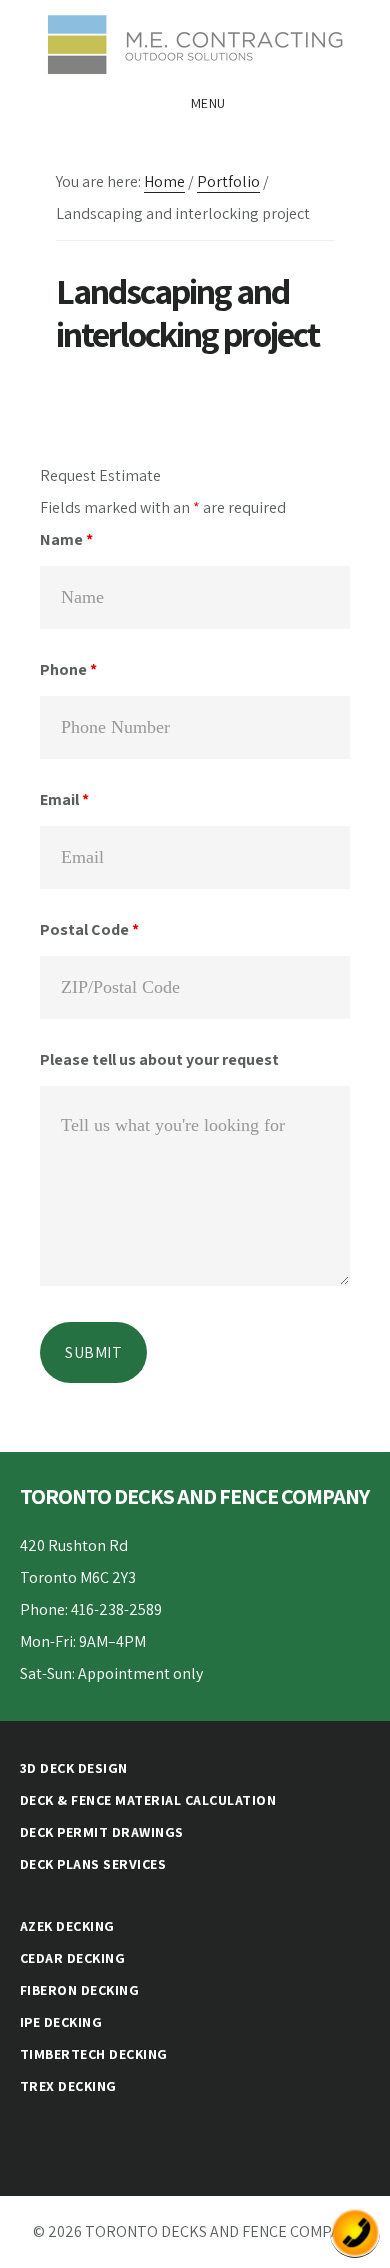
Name (66, 539)
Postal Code (89, 929)
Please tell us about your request (159, 1059)
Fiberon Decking (80, 1990)
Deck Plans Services (93, 1864)
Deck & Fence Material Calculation (148, 1800)
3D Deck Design (74, 1768)
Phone (68, 669)
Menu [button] (208, 103)
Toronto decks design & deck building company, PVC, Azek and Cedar (195, 44)
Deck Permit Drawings (102, 1832)
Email (64, 799)
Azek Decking (67, 1926)
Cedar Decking (73, 1958)
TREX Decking (68, 2086)
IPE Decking (61, 2022)
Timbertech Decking (94, 2054)
